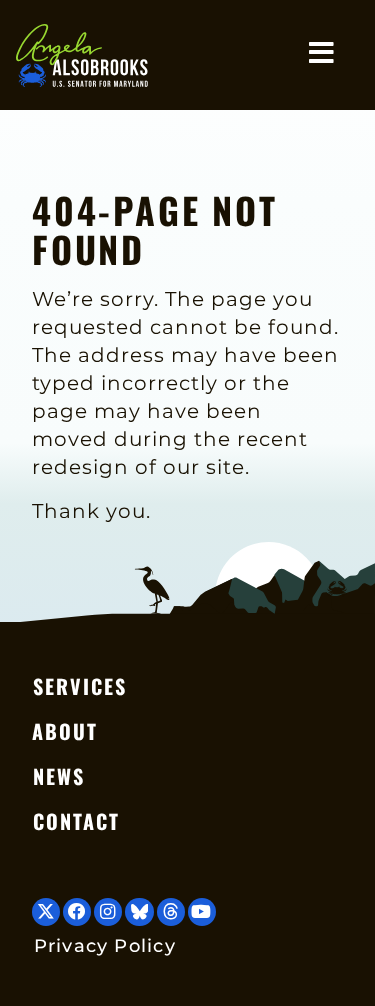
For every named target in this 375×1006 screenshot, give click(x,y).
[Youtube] (202, 912)
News (59, 776)
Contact (76, 821)
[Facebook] (77, 912)
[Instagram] (108, 912)
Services (80, 686)
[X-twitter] (46, 912)
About (65, 731)
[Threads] (171, 912)
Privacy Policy (105, 945)
